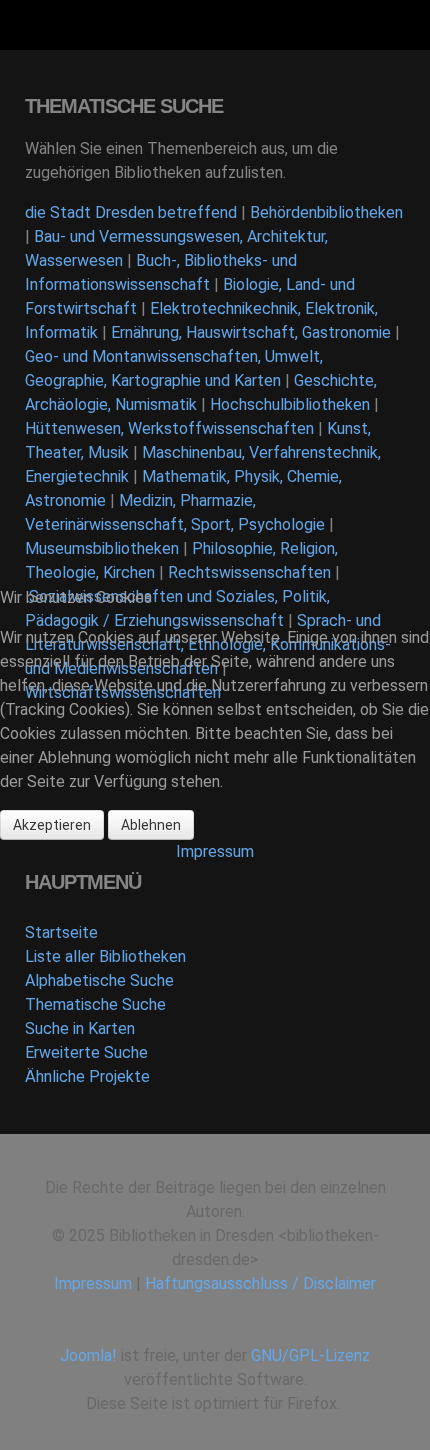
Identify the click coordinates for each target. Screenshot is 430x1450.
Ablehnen (151, 825)
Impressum (215, 851)
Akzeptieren (52, 825)
